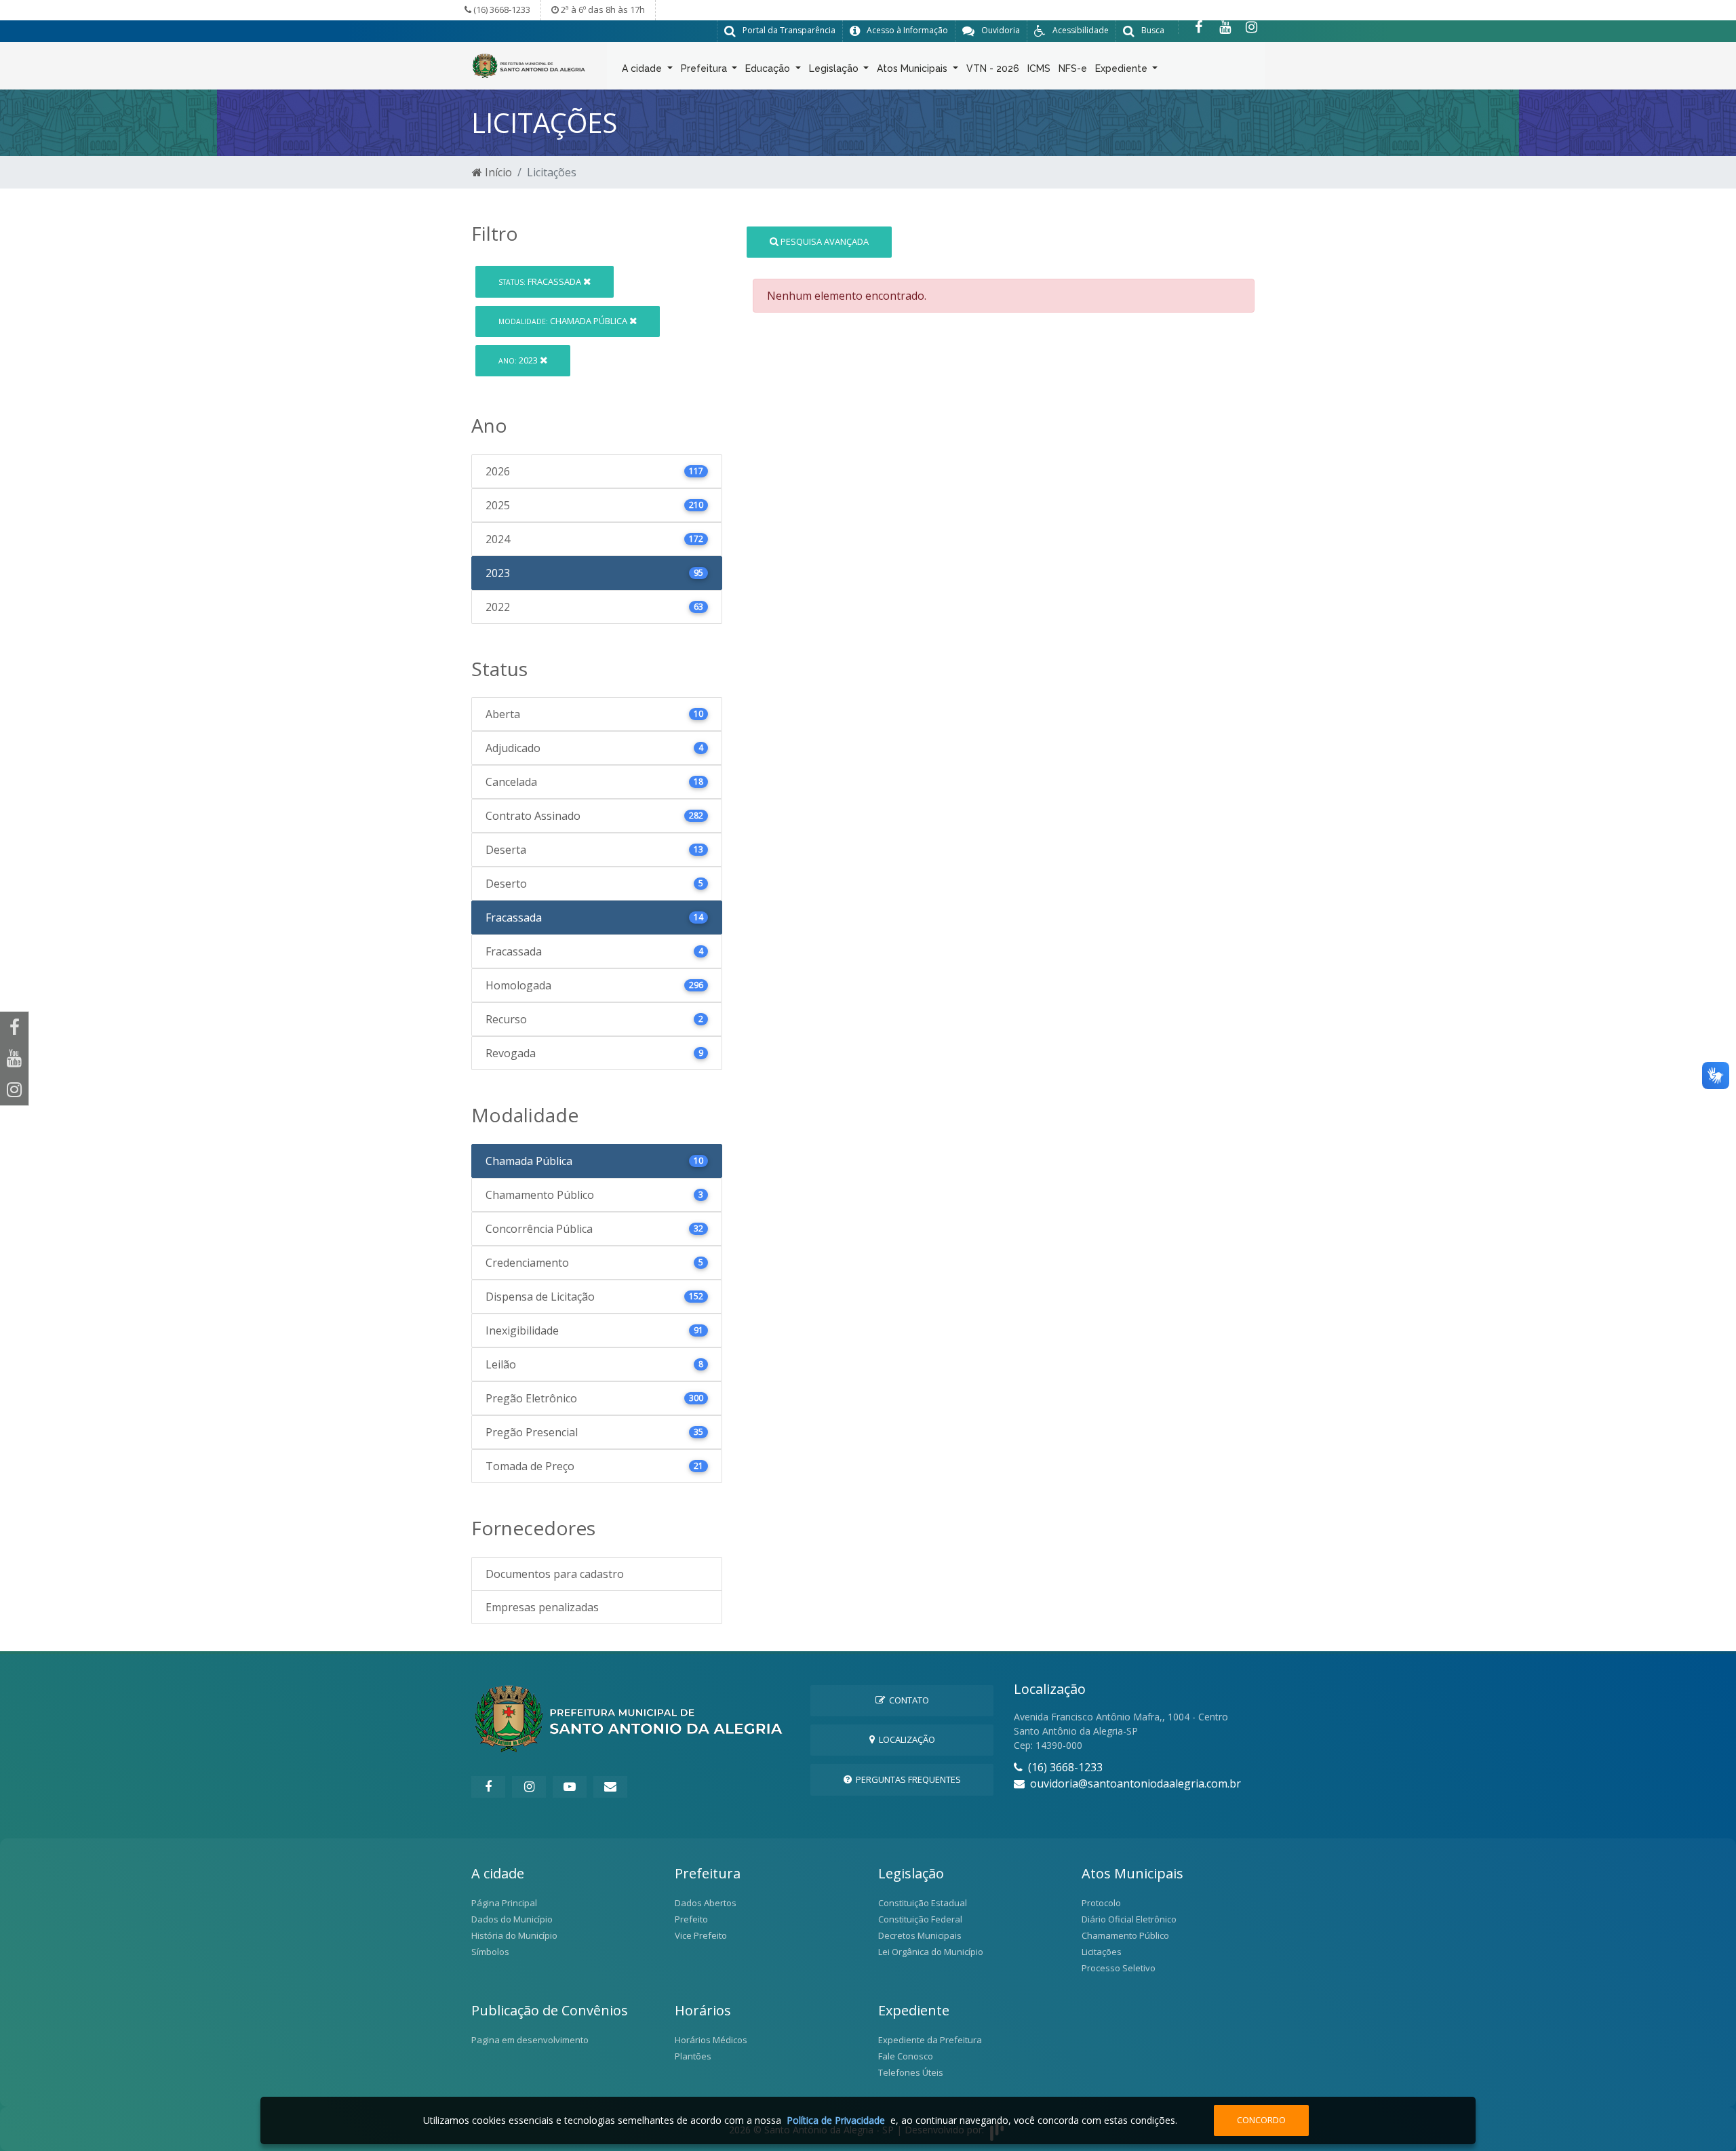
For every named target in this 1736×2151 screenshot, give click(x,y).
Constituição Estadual (923, 1903)
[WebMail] (610, 1787)
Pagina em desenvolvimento (530, 2040)
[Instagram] (1251, 27)
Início (497, 172)
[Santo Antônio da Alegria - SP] (529, 64)
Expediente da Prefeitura (930, 2040)
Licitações (1102, 1952)
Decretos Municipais (920, 1935)
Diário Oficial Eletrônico (1129, 1919)
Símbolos (490, 1952)
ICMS (1039, 68)
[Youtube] (1225, 27)
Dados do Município (512, 1919)
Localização (905, 1739)
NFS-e (1073, 68)
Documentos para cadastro (555, 1574)
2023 (519, 360)
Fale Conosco (906, 2056)
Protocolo (1101, 1903)
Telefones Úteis (911, 2072)
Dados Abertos (706, 1903)
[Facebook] (1199, 27)
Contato (907, 1700)
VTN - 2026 (993, 68)
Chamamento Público (1125, 1935)
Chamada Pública (564, 321)
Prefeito (691, 1919)
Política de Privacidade (836, 2120)
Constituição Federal (920, 1919)
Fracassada (541, 281)
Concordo (1261, 2120)
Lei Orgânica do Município (931, 1952)
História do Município (514, 1935)
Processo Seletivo (1119, 1968)
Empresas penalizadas (542, 1607)
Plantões (693, 2056)
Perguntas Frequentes (906, 1779)
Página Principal (504, 1903)
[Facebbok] (488, 1787)
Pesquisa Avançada (824, 241)
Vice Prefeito (701, 1935)
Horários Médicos (711, 2040)
